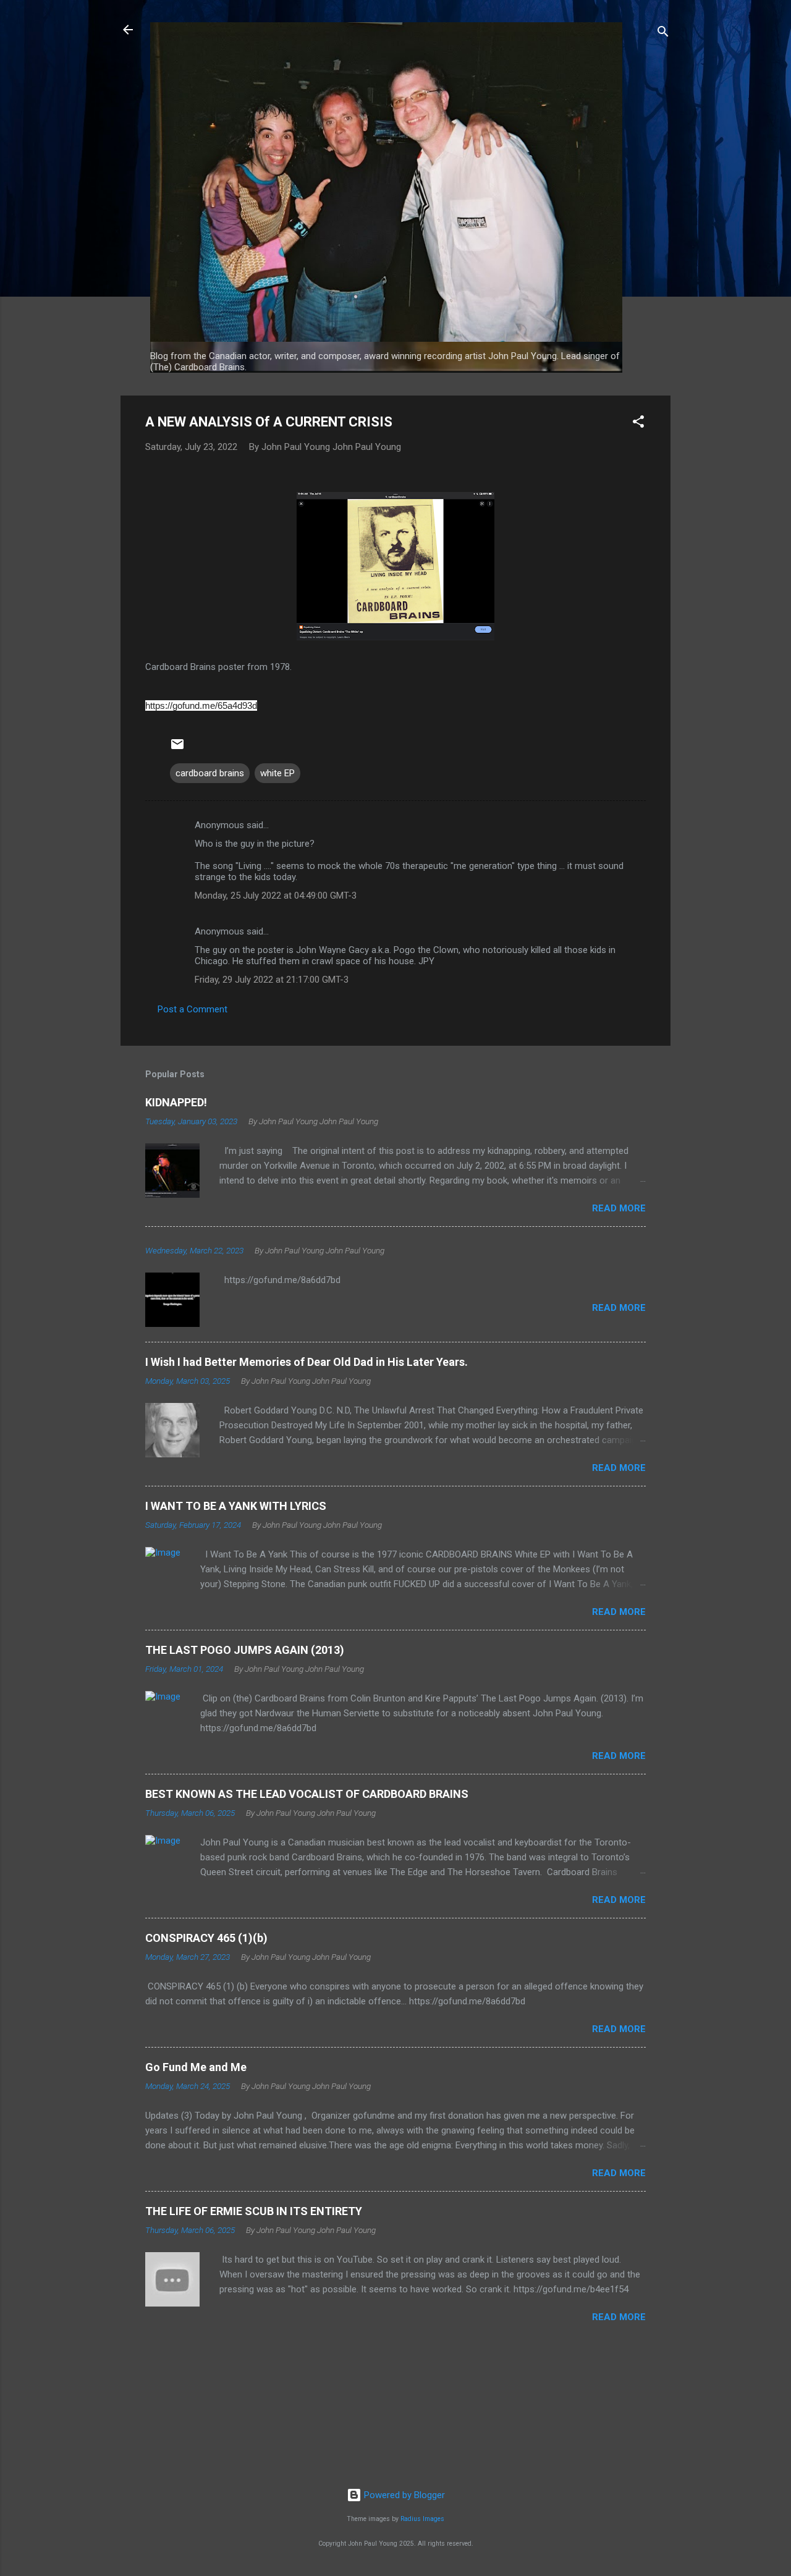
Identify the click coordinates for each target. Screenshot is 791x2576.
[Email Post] (177, 748)
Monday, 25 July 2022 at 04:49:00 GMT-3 (276, 896)
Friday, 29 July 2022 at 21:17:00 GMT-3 (272, 980)
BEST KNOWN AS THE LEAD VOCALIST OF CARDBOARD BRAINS (307, 1794)
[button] (638, 424)
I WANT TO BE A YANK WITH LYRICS (236, 1506)
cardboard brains (210, 773)
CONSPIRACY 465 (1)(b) (206, 1938)
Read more (619, 1208)
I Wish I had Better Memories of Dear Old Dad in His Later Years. (307, 1362)
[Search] (663, 34)
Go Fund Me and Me (196, 2067)
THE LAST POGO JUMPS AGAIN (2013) (245, 1650)
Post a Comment (192, 1009)
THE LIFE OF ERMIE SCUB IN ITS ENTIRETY (254, 2211)
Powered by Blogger (403, 2495)
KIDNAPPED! (176, 1102)
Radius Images (422, 2519)
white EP (277, 773)
